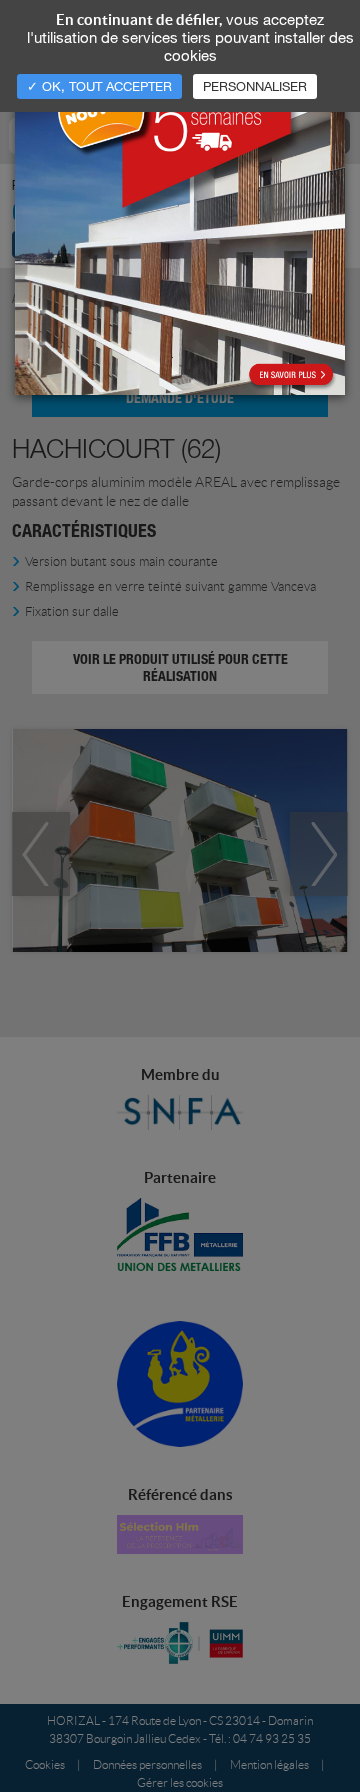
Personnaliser (255, 86)
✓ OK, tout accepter (99, 86)
